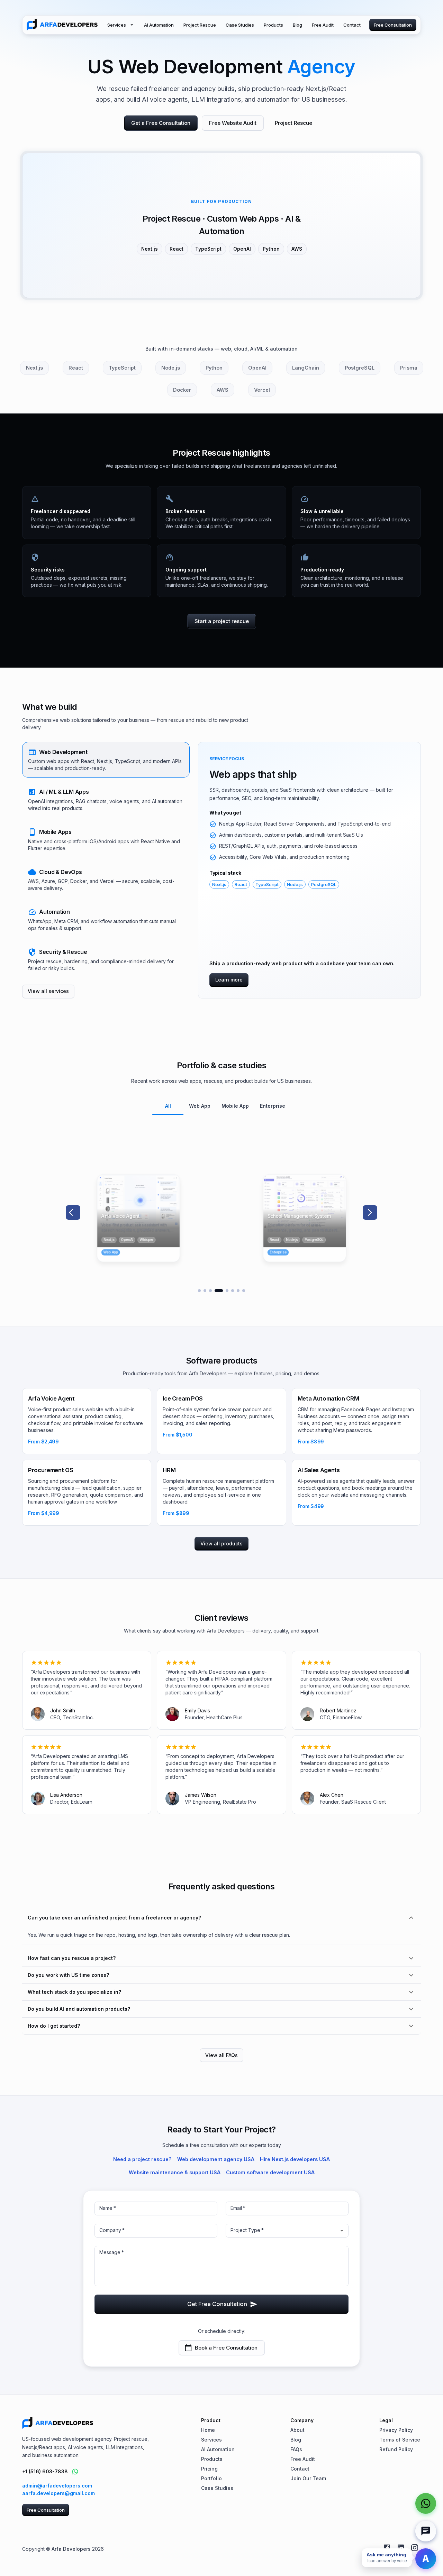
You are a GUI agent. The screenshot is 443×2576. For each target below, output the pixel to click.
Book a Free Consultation (226, 2348)
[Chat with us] (426, 2531)
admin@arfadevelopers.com (57, 2486)
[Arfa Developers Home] (62, 25)
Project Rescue (200, 25)
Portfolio (211, 2478)
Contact (352, 25)
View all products (221, 1543)
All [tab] (168, 1106)
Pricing (209, 2469)
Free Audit (323, 25)
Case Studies (240, 25)
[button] (106, 760)
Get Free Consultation (217, 2304)
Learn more (229, 980)
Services (117, 25)
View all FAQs (221, 2055)
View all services (48, 991)
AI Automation (159, 25)
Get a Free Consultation (161, 123)
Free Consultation (393, 25)
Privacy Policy (396, 2430)
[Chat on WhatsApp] (75, 2472)
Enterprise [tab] (273, 1106)
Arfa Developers (71, 2549)
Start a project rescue (222, 621)
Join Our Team (308, 2478)
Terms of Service (400, 2440)
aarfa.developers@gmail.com (58, 2493)
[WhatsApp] (426, 2503)
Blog (297, 25)
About (297, 2430)
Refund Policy (396, 2449)
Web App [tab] (200, 1106)
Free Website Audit (233, 123)
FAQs (296, 2449)
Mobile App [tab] (235, 1106)
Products (273, 25)
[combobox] (287, 2231)
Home (208, 2430)
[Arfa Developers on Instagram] (415, 2548)
